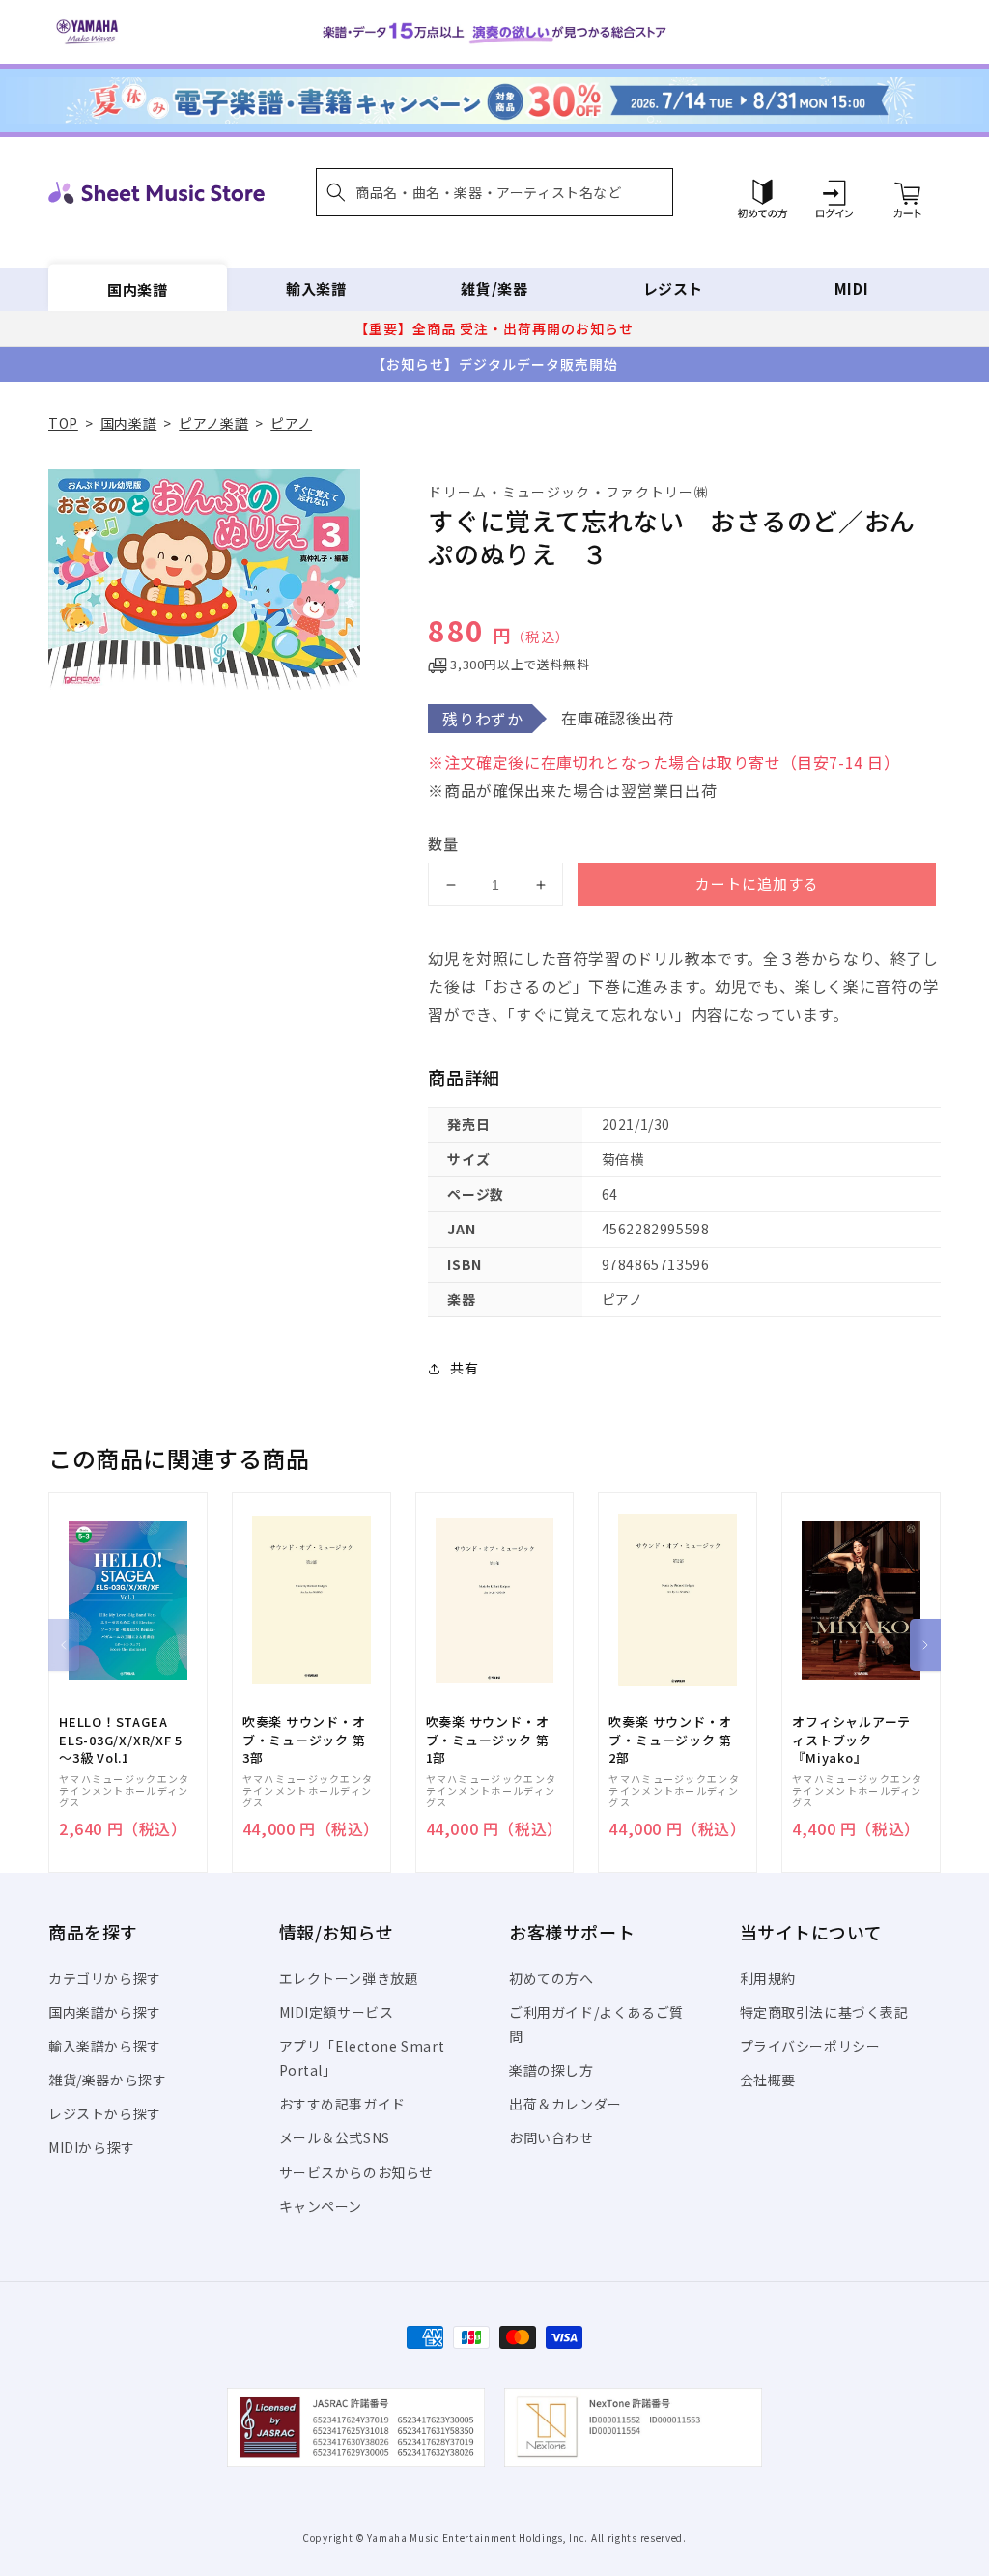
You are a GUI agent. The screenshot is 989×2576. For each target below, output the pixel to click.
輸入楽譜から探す (105, 2046)
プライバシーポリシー (810, 2046)
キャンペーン (321, 2206)
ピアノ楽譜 (213, 423)
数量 (443, 844)
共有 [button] (464, 1368)
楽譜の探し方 (551, 2070)
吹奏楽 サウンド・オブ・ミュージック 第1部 (488, 1740)
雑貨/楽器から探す (107, 2080)
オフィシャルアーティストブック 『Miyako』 (851, 1740)
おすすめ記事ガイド (342, 2104)
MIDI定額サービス (337, 2012)
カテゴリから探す (105, 1978)
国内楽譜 (137, 288)
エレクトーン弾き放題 (349, 1978)
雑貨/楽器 (494, 288)
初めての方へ (551, 1978)
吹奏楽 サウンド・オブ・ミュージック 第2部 (670, 1740)
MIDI (851, 288)
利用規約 (768, 1978)
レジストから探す (105, 2113)
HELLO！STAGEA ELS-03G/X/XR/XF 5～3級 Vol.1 (121, 1740)
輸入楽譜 (316, 288)
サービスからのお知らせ (357, 2172)
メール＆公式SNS (335, 2137)
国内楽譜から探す (105, 2012)
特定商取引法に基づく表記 (824, 2012)
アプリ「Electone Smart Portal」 (362, 2058)
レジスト (673, 288)
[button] (494, 192)
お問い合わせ (551, 2137)
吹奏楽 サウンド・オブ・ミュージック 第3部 (304, 1740)
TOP (63, 423)
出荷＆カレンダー (565, 2104)
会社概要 (768, 2080)
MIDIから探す (92, 2147)
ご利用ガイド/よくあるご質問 (596, 2024)
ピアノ (291, 423)
